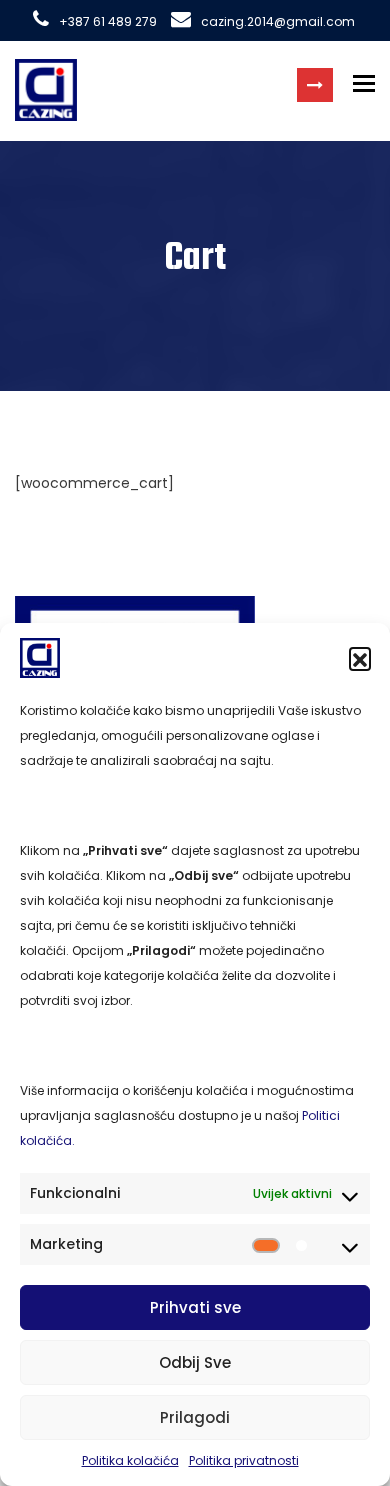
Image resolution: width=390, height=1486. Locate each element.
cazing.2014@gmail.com (278, 21)
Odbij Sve (195, 1362)
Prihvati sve (195, 1307)
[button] (360, 658)
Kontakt (315, 85)
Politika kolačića (130, 1460)
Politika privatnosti (244, 1460)
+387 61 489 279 (108, 21)
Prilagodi (195, 1417)
